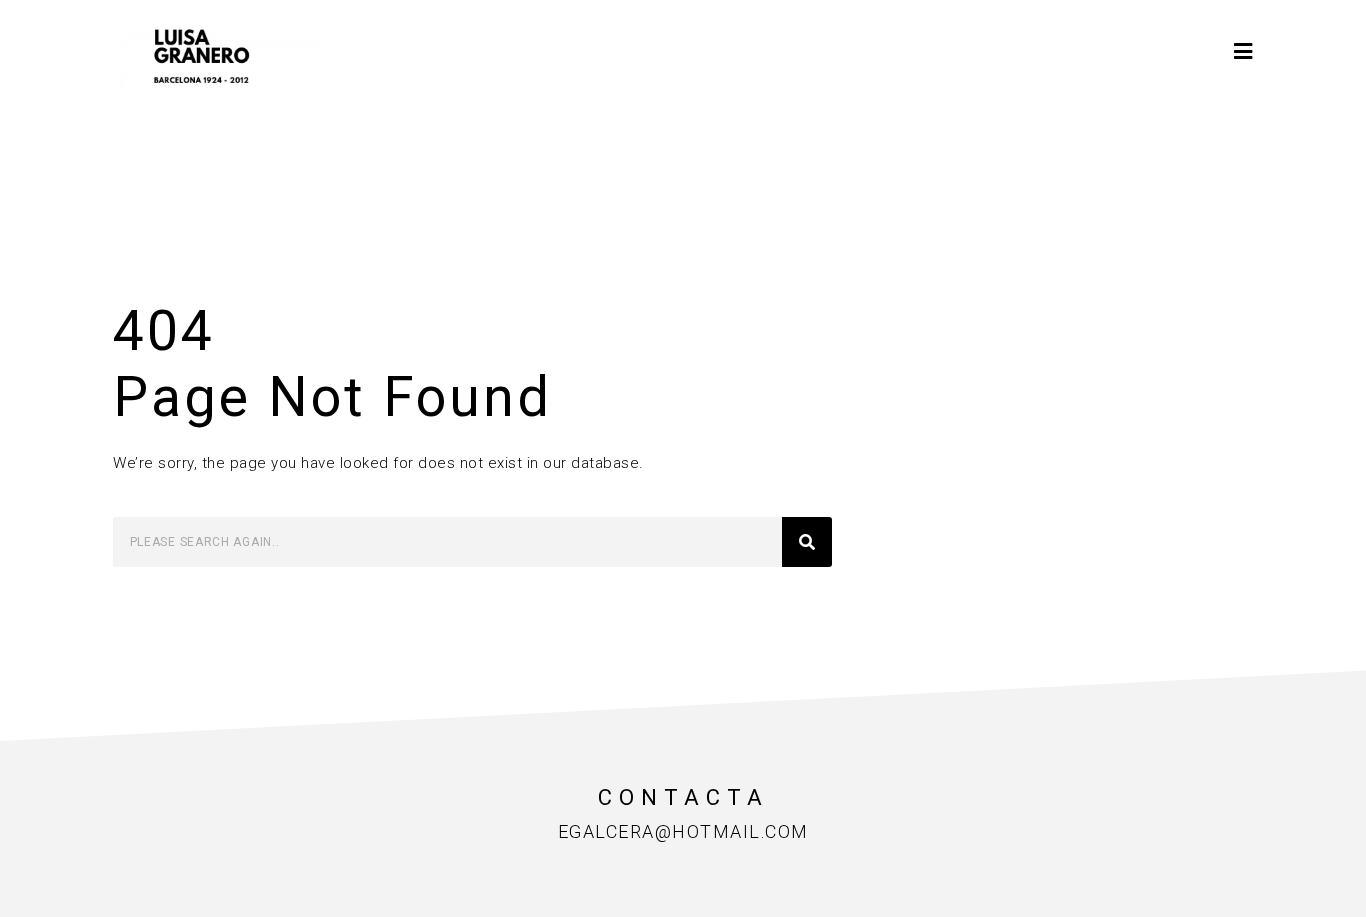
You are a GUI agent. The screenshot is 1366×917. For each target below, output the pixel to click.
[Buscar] (807, 542)
